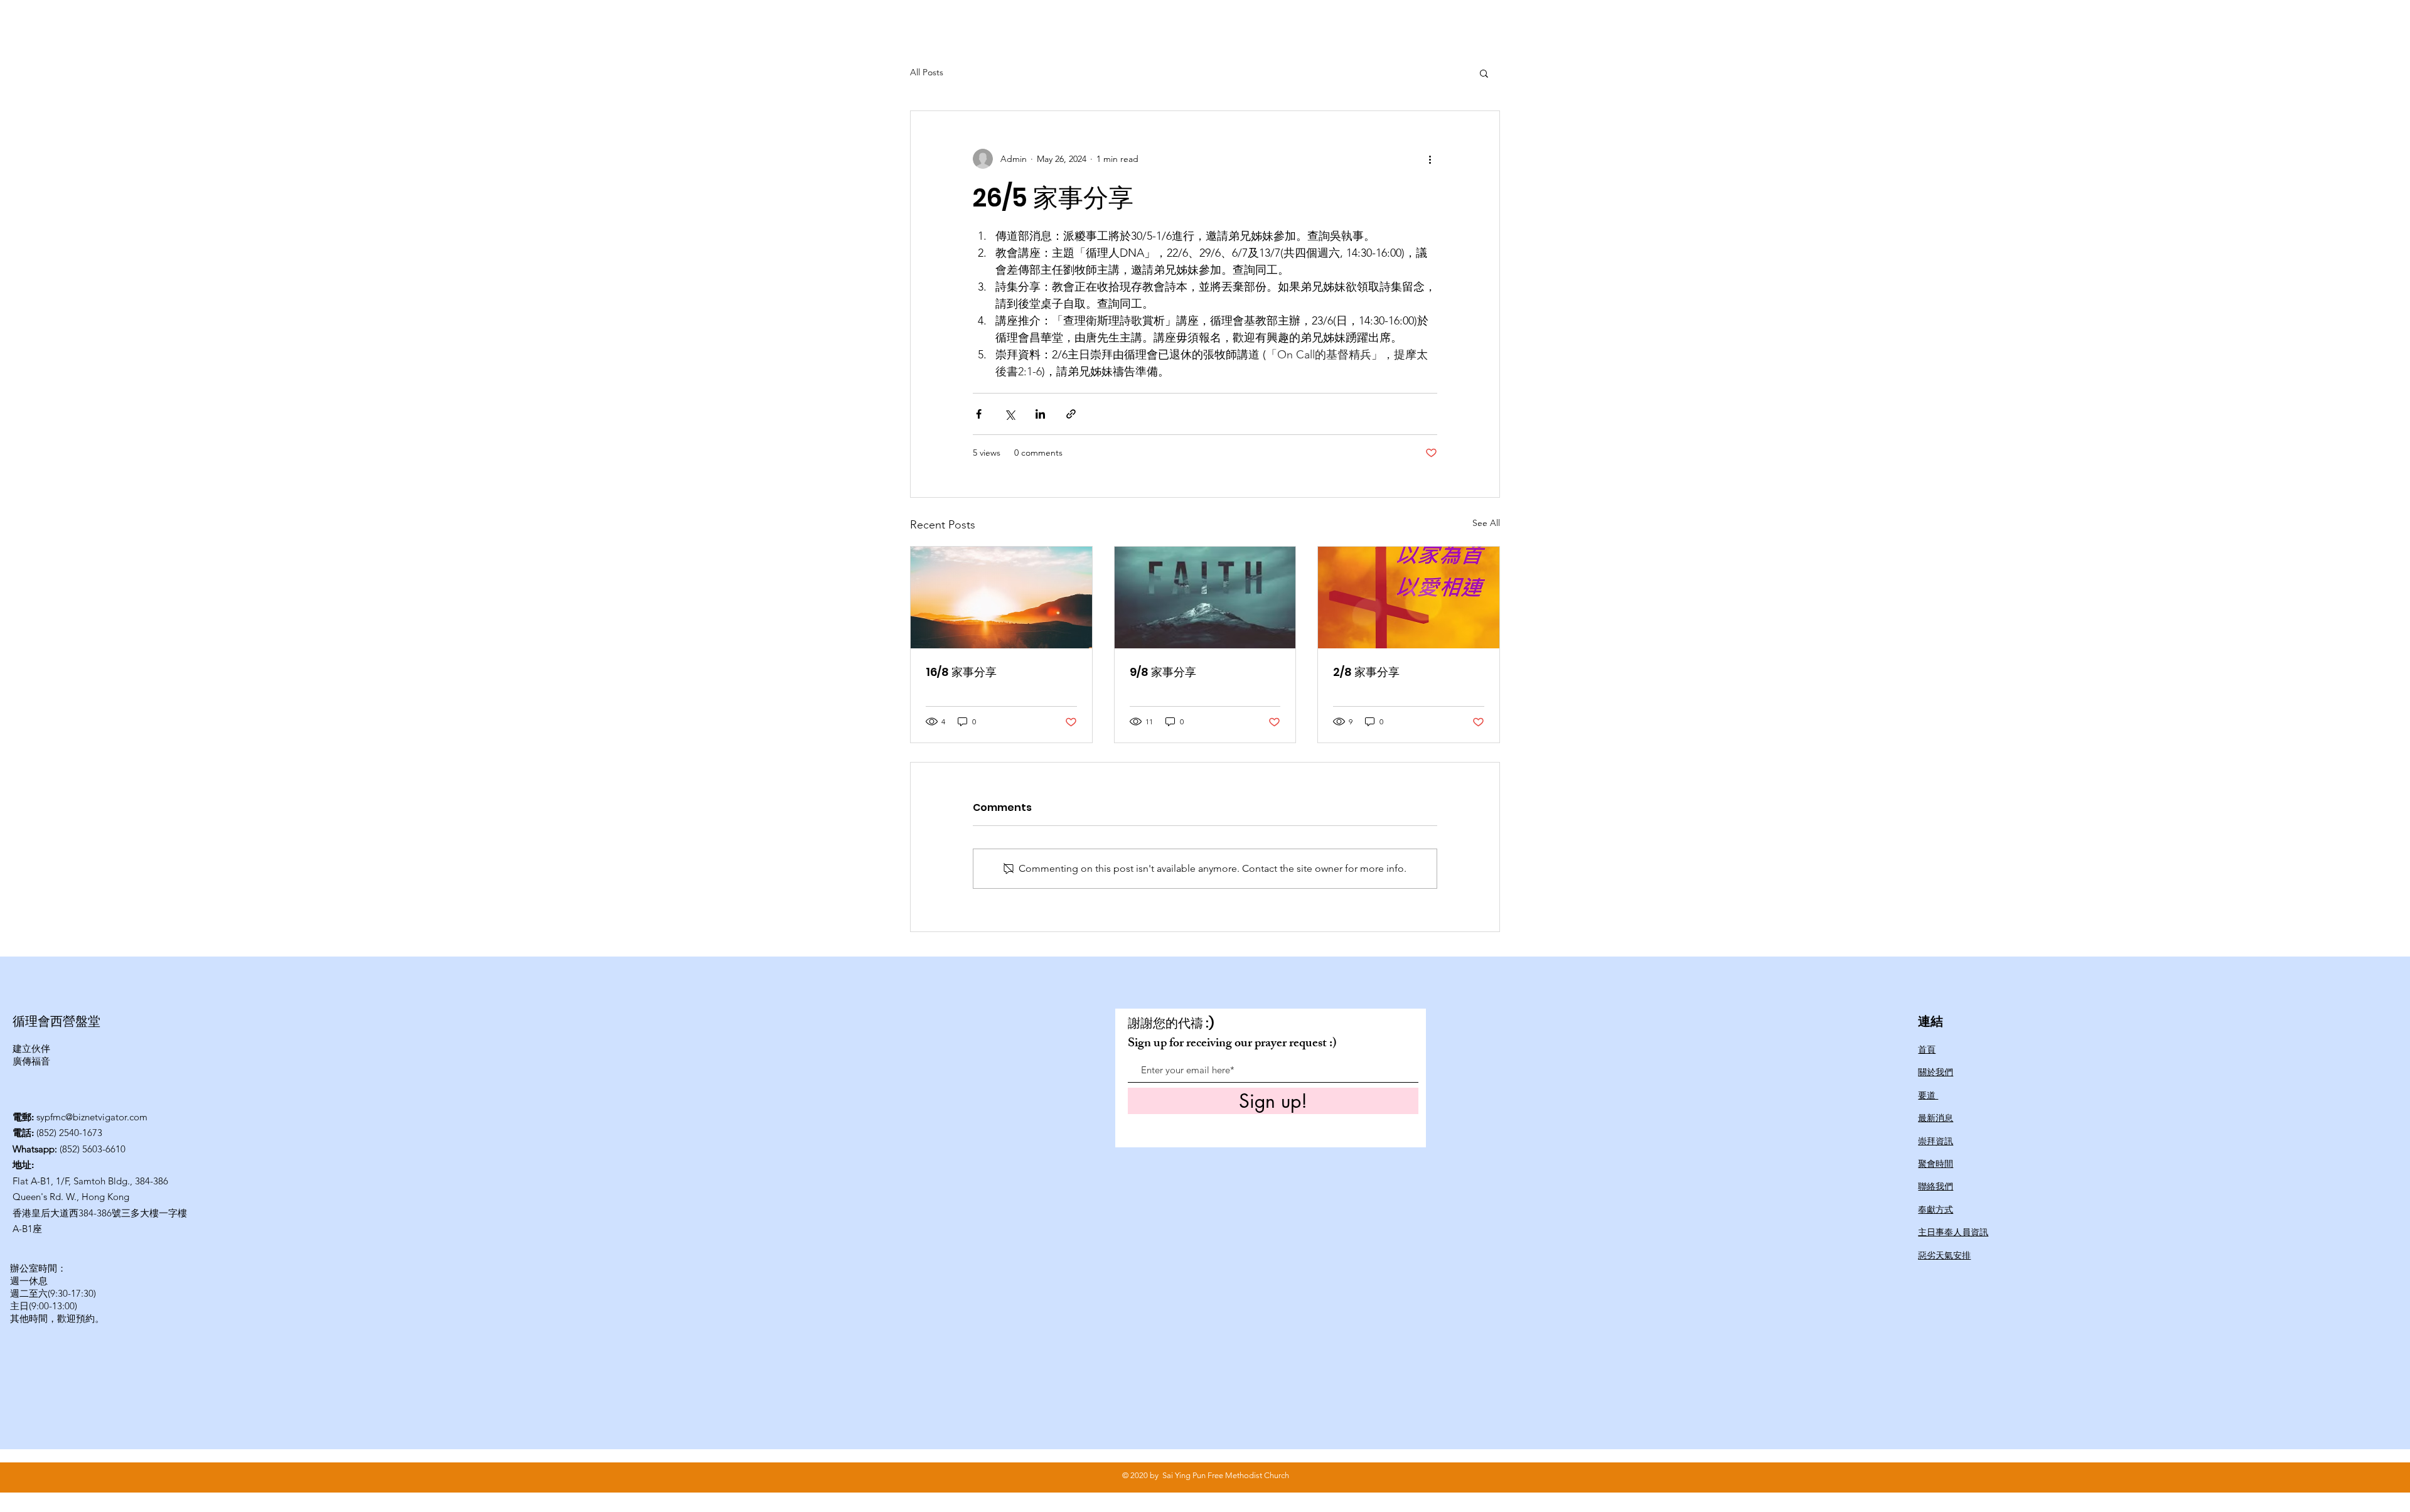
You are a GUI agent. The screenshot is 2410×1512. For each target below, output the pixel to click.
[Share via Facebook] (979, 414)
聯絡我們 (1936, 1186)
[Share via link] (1071, 414)
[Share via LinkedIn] (1040, 414)
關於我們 (1936, 1072)
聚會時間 (1936, 1164)
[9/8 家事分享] (1205, 598)
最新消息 (1936, 1118)
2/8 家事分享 (1366, 672)
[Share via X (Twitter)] (1010, 414)
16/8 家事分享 (961, 672)
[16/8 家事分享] (1001, 598)
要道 (1928, 1095)
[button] (1484, 73)
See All (1486, 523)
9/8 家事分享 (1163, 672)
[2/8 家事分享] (1409, 598)
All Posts (927, 72)
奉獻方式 (1936, 1209)
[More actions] (1430, 159)
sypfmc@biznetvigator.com (92, 1117)
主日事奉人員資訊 (1953, 1232)
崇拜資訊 (1936, 1141)
